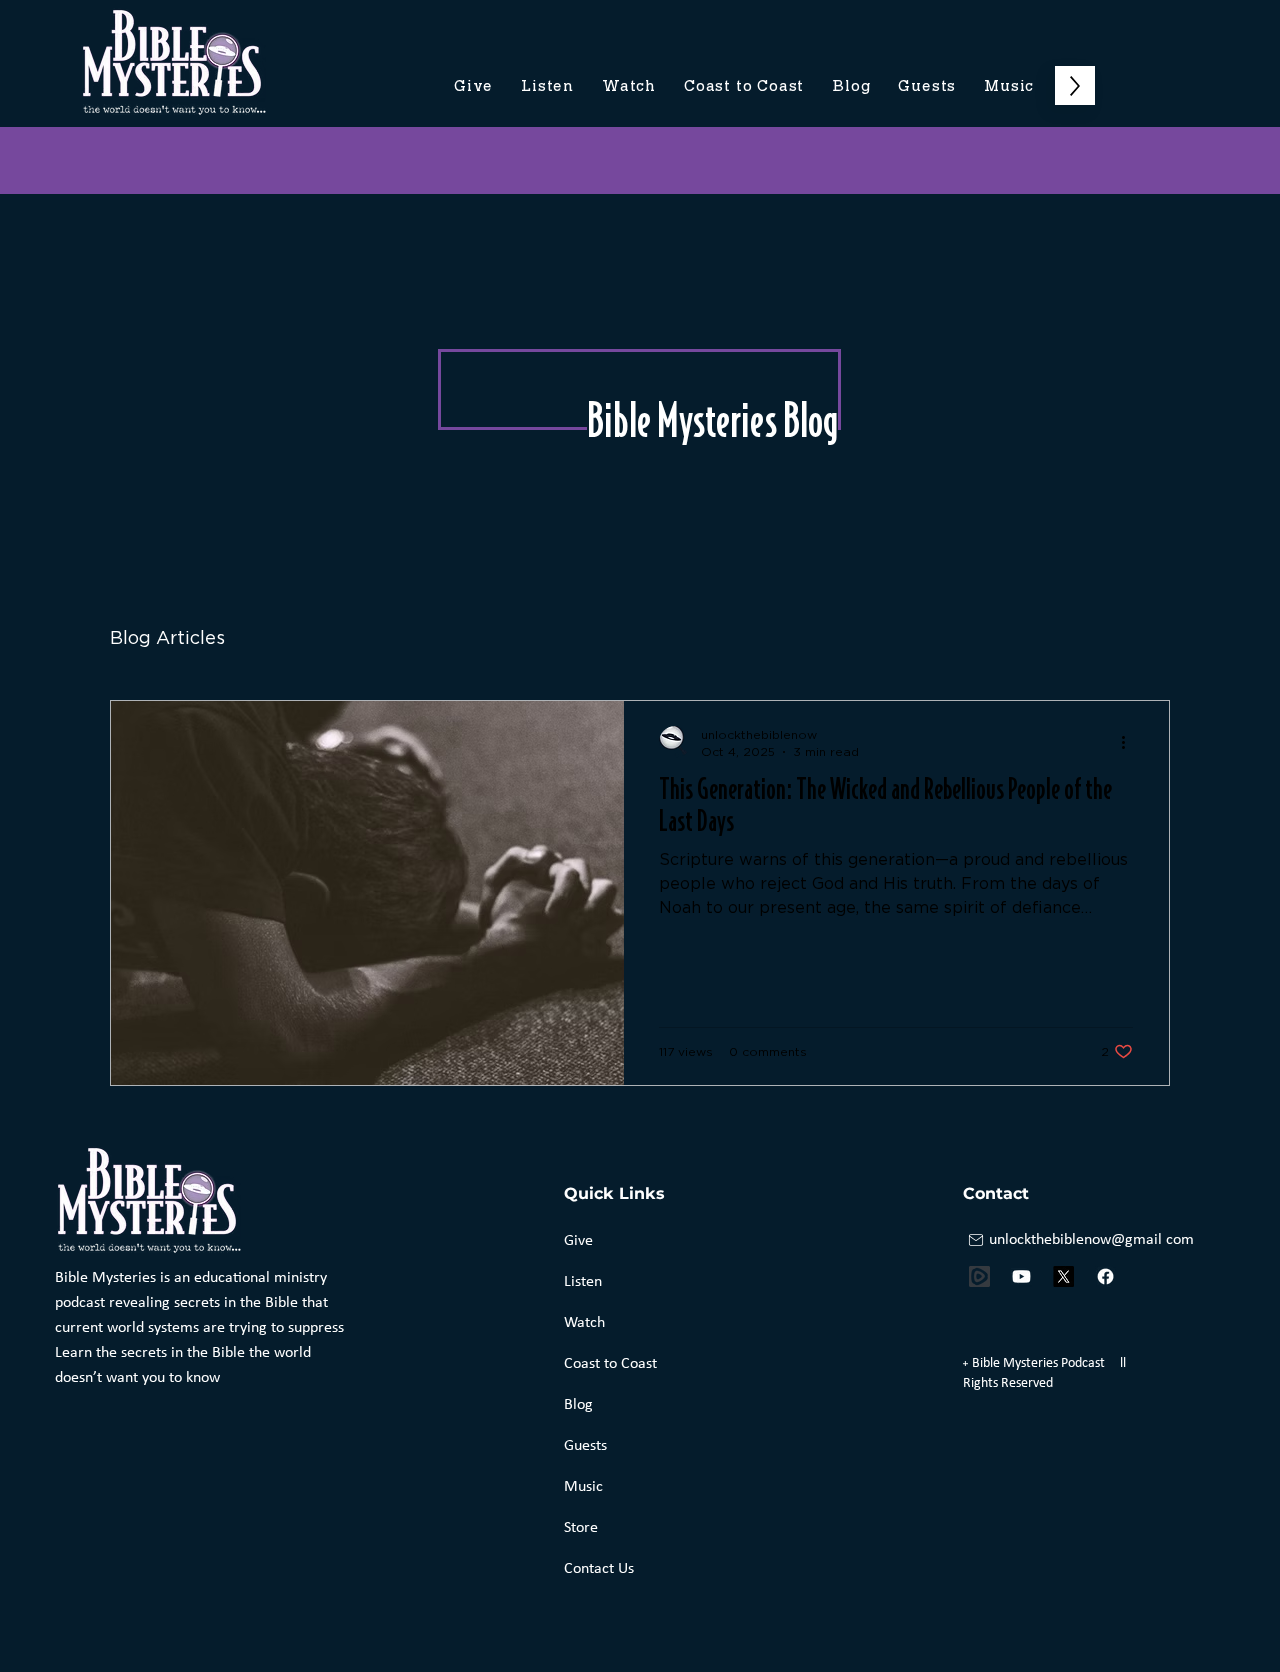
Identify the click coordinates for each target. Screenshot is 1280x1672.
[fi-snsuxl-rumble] (979, 1276)
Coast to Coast (610, 1364)
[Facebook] (1105, 1276)
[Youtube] (1021, 1276)
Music (583, 1487)
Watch (584, 1323)
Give (578, 1241)
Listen (583, 1282)
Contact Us (599, 1569)
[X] (1063, 1276)
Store (581, 1528)
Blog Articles (167, 639)
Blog (578, 1405)
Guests (585, 1446)
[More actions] (1130, 742)
